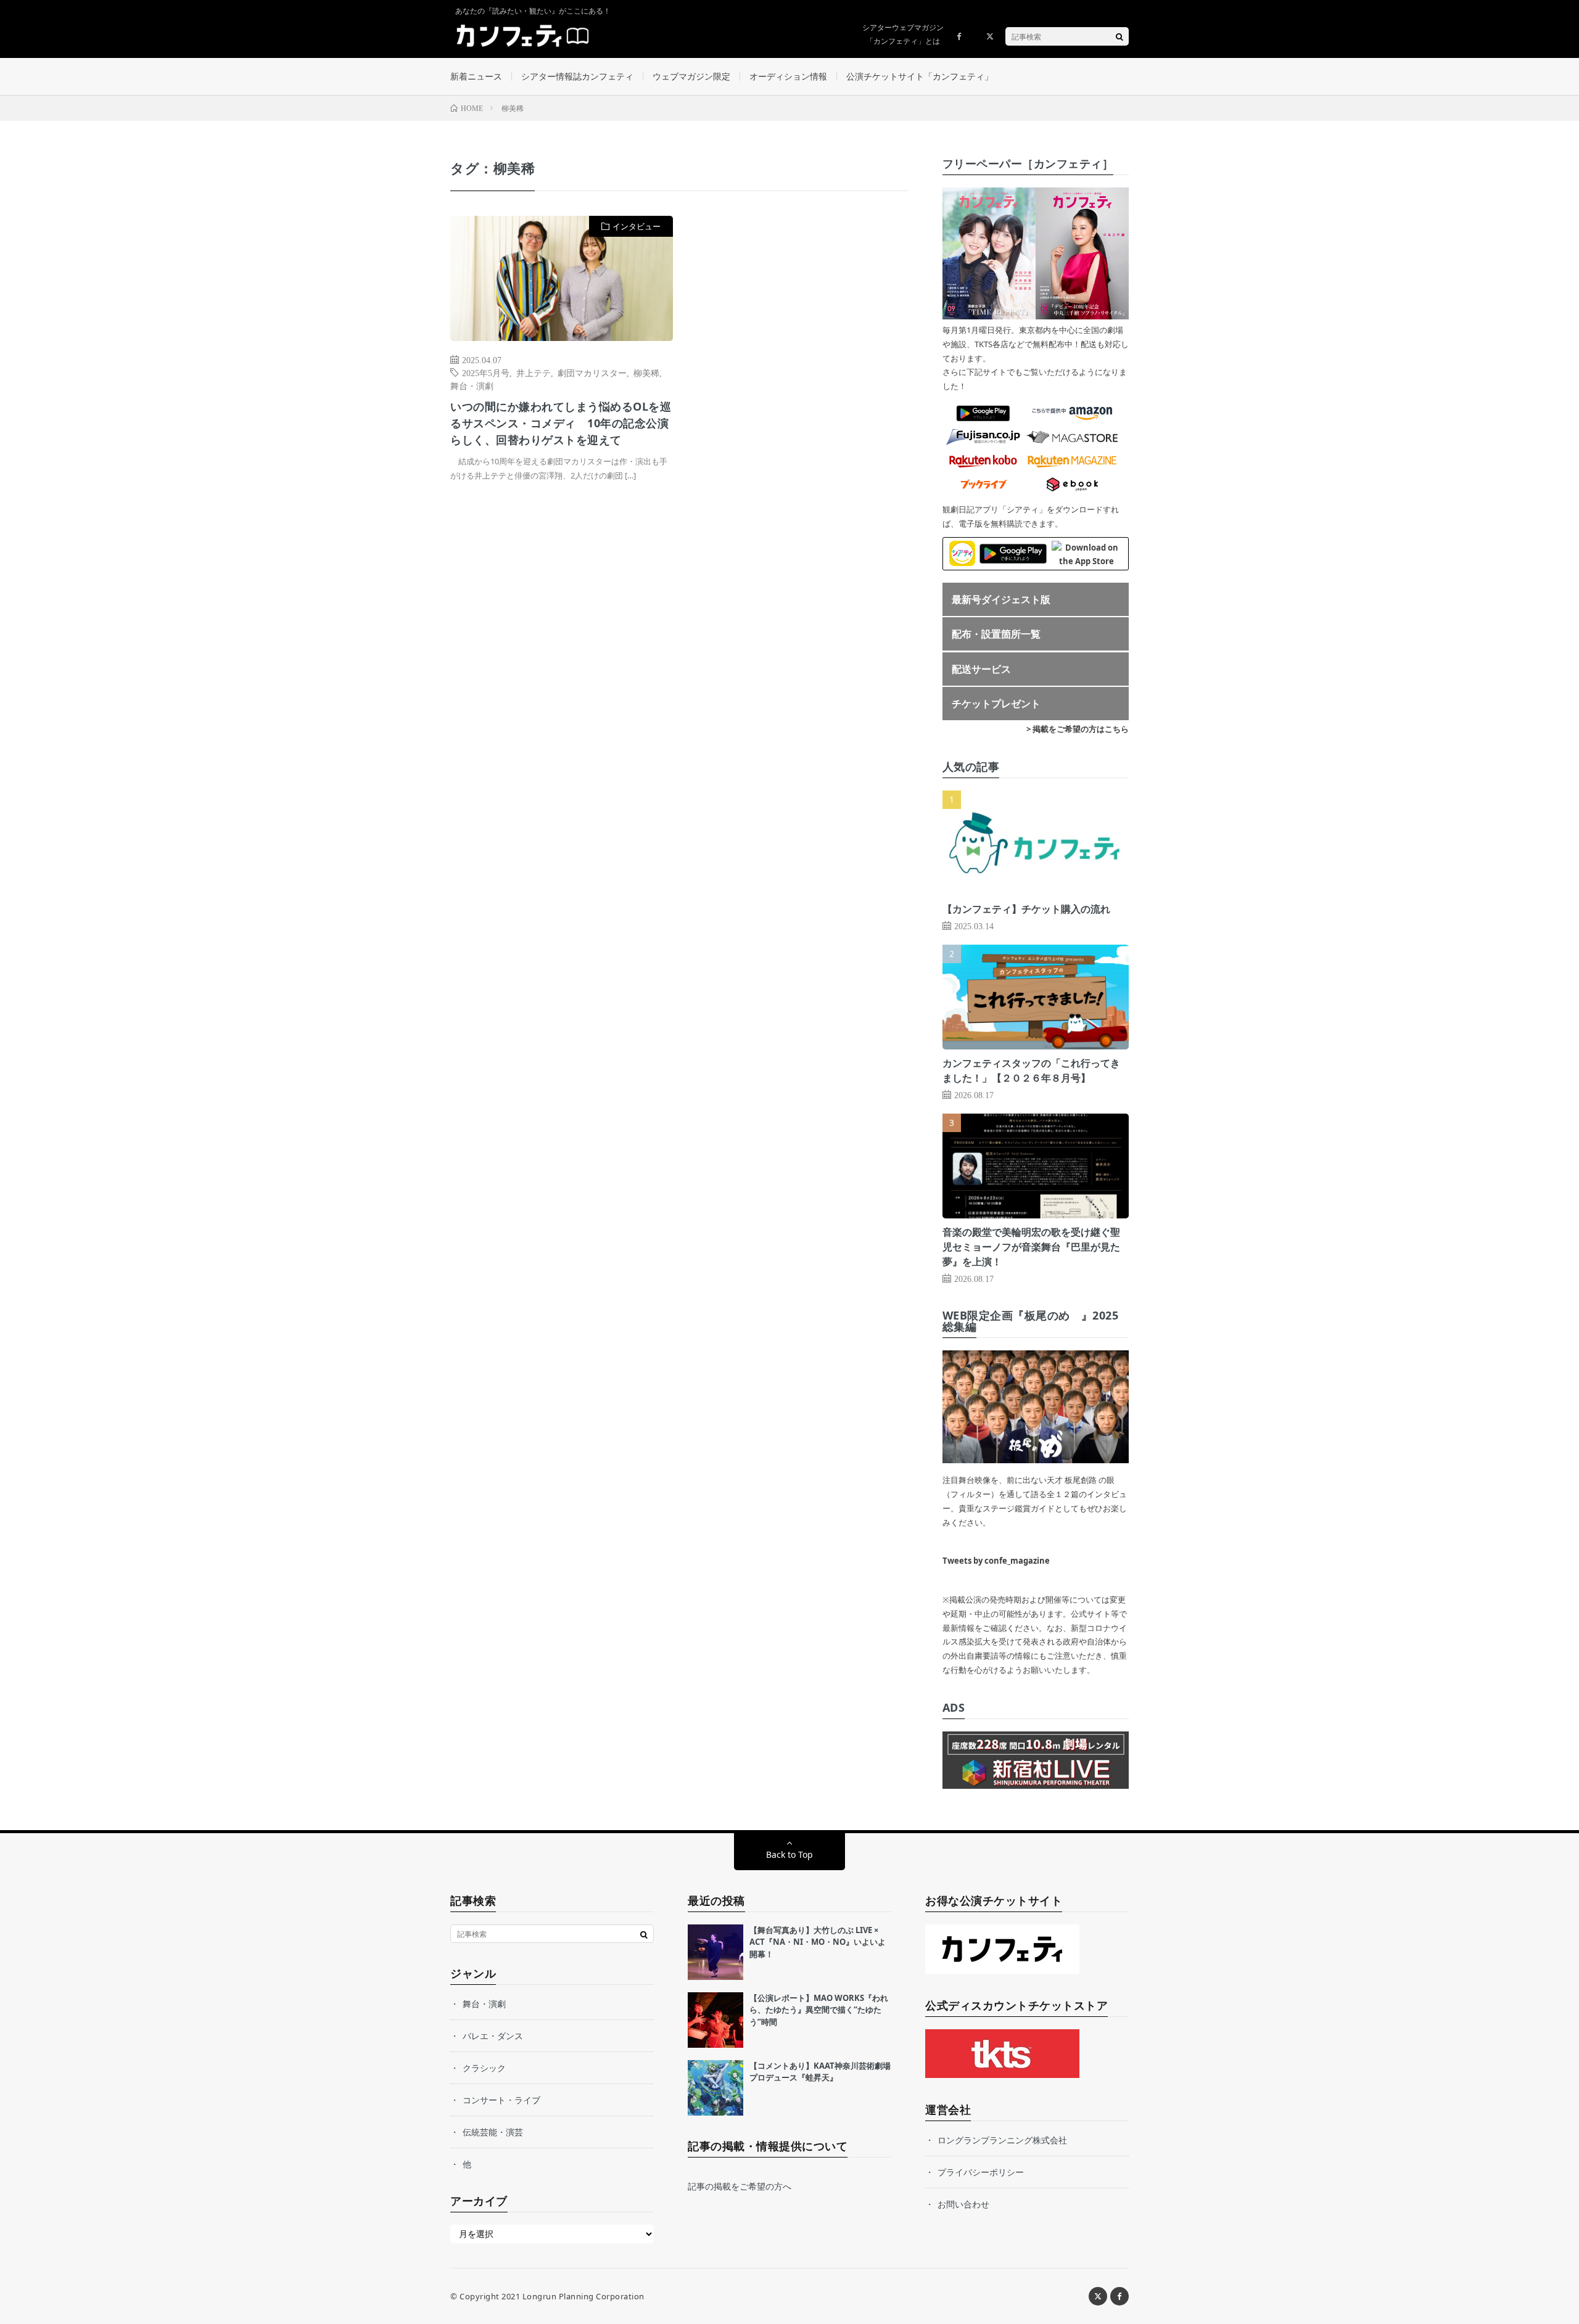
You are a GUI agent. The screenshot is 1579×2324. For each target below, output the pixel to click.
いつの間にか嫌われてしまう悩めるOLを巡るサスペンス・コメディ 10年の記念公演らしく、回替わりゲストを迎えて (561, 423)
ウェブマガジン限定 (691, 76)
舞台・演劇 (472, 385)
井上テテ (534, 372)
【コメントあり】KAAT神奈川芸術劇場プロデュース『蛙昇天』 (820, 2072)
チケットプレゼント (996, 704)
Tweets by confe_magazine (996, 1561)
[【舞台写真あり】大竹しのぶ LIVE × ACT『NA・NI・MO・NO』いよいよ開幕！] (715, 1952)
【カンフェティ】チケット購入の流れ (1026, 909)
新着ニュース (476, 76)
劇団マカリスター (592, 372)
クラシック (484, 2068)
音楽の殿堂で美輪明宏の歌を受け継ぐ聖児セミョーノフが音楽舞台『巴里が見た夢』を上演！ (1031, 1247)
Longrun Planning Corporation (583, 2296)
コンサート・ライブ (501, 2100)
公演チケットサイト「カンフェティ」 (920, 76)
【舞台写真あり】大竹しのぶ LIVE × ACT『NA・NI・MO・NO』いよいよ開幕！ (818, 1942)
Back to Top (789, 1854)
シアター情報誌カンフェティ (577, 76)
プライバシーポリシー (981, 2172)
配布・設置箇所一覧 (996, 634)
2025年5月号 (486, 372)
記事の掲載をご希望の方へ (740, 2186)
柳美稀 (646, 372)
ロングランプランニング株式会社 (1002, 2140)
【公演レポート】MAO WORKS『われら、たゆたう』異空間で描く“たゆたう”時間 (819, 2010)
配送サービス (981, 669)
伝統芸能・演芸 (493, 2132)
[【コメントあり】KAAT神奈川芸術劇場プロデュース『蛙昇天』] (715, 2088)
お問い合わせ (963, 2204)
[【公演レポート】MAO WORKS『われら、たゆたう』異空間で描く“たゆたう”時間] (715, 2020)
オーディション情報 (788, 76)
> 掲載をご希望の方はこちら (1078, 729)
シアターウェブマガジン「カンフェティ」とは (903, 34)
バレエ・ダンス (493, 2036)
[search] (1119, 36)
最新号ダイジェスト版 (1001, 599)
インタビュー (637, 226)
